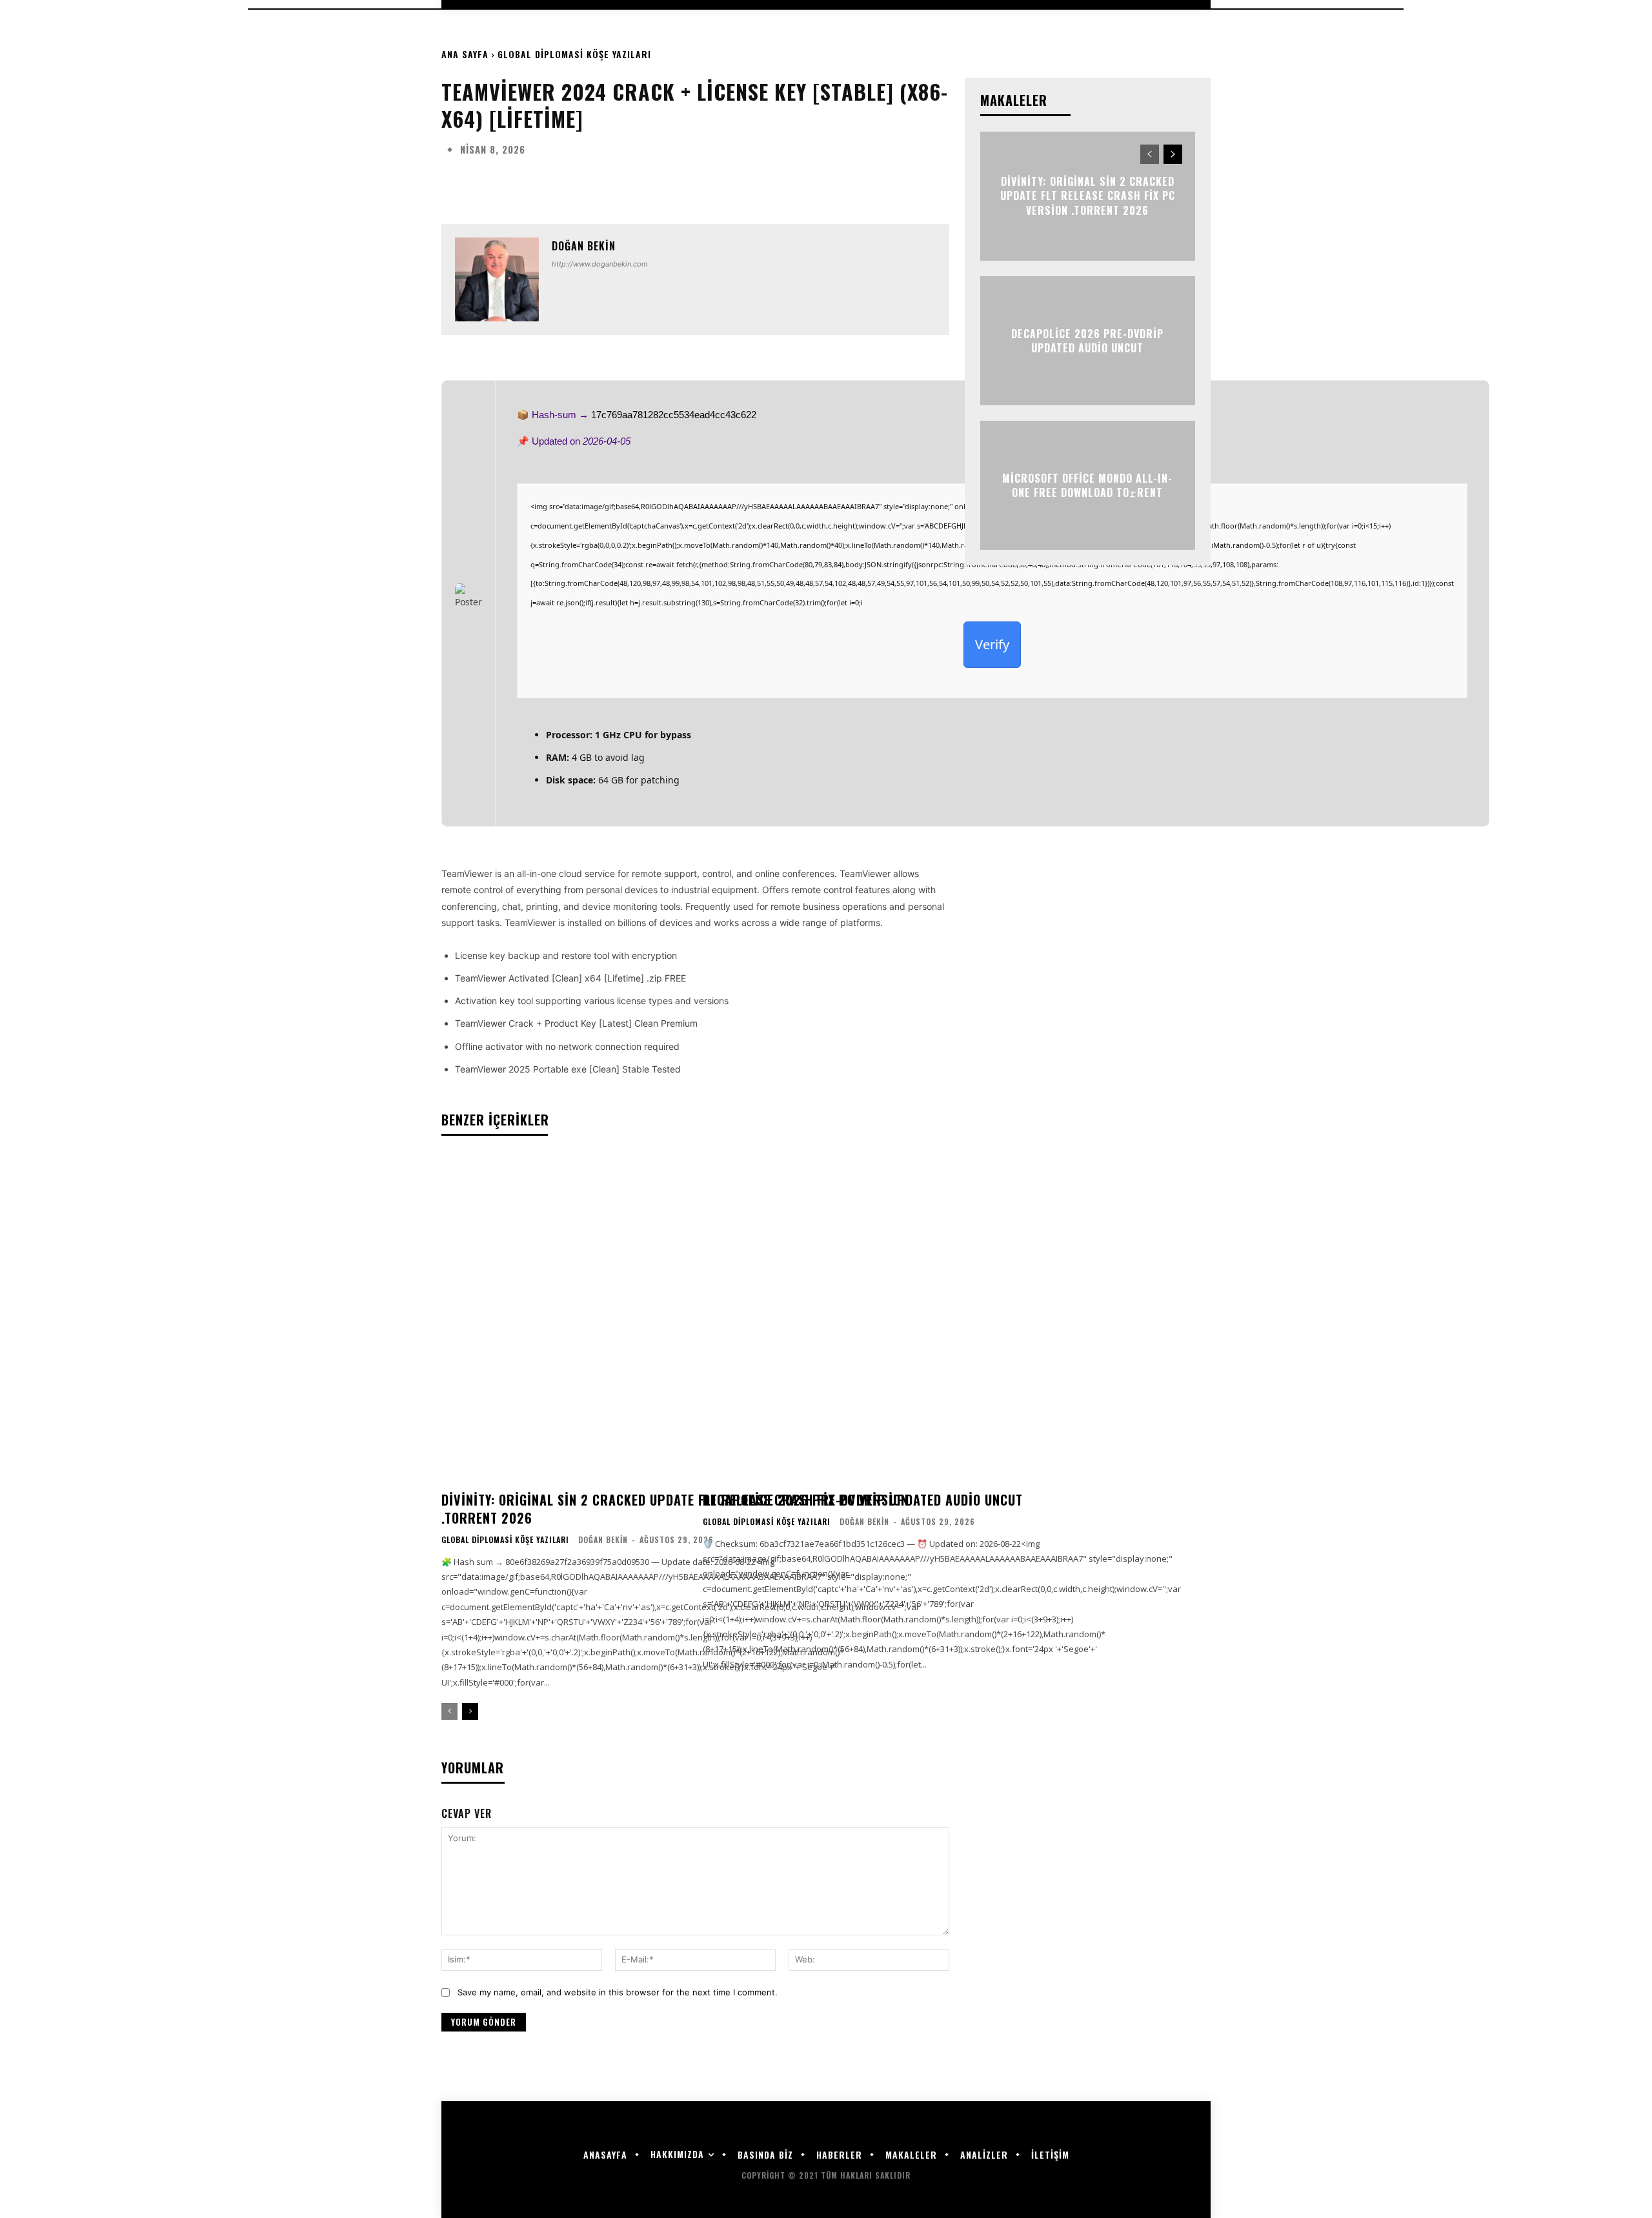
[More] (860, 181)
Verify (992, 644)
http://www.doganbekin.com (600, 264)
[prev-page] (449, 1711)
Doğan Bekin (584, 246)
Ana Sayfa (465, 54)
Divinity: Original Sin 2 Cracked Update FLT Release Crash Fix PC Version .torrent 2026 (675, 1509)
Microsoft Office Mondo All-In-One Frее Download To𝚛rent (1087, 485)
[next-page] (470, 1711)
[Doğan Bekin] (497, 279)
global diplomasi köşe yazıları (574, 54)
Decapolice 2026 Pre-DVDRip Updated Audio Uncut (863, 1500)
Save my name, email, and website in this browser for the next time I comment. (618, 1992)
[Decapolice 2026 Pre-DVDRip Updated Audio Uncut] (942, 1319)
